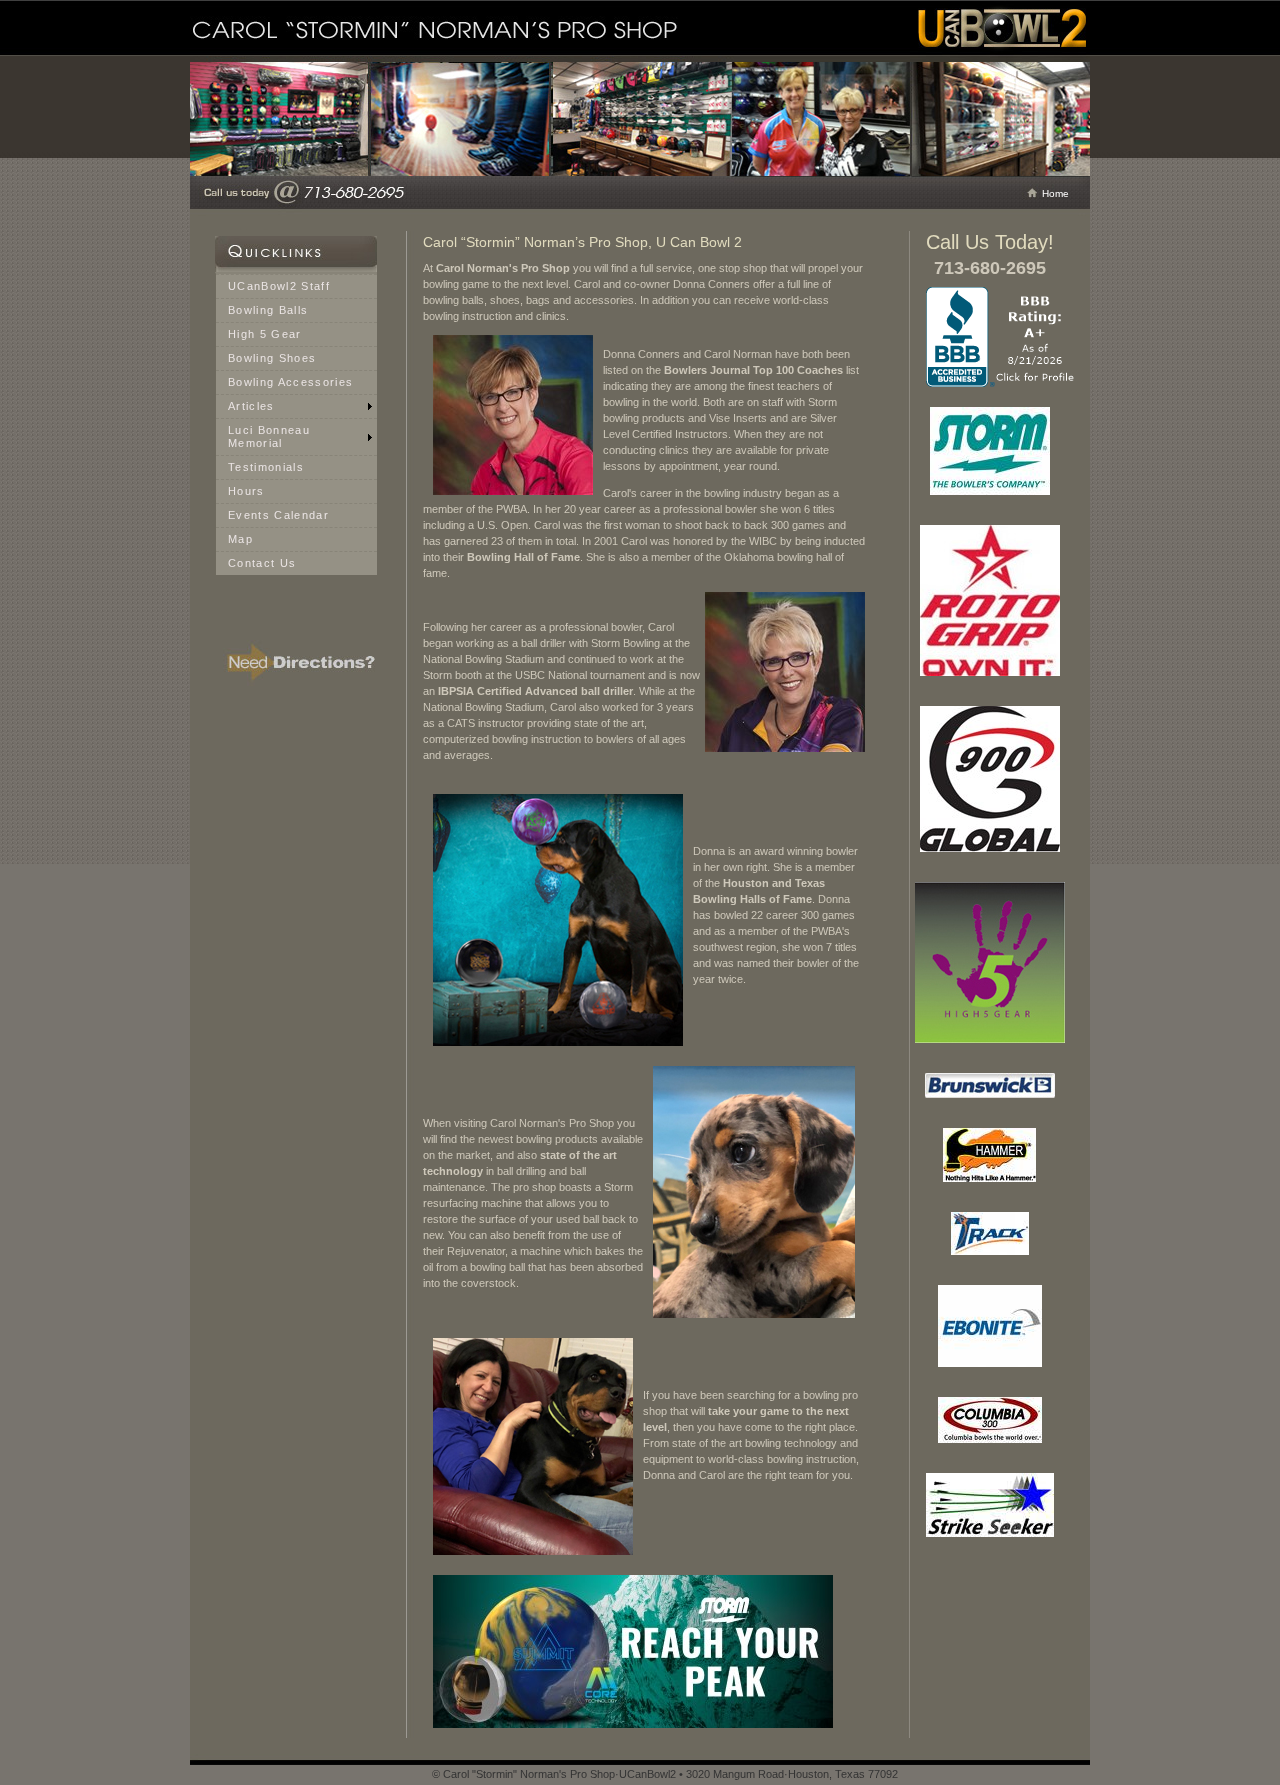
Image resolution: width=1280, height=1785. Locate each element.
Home (1055, 193)
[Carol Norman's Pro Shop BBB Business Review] (1002, 383)
